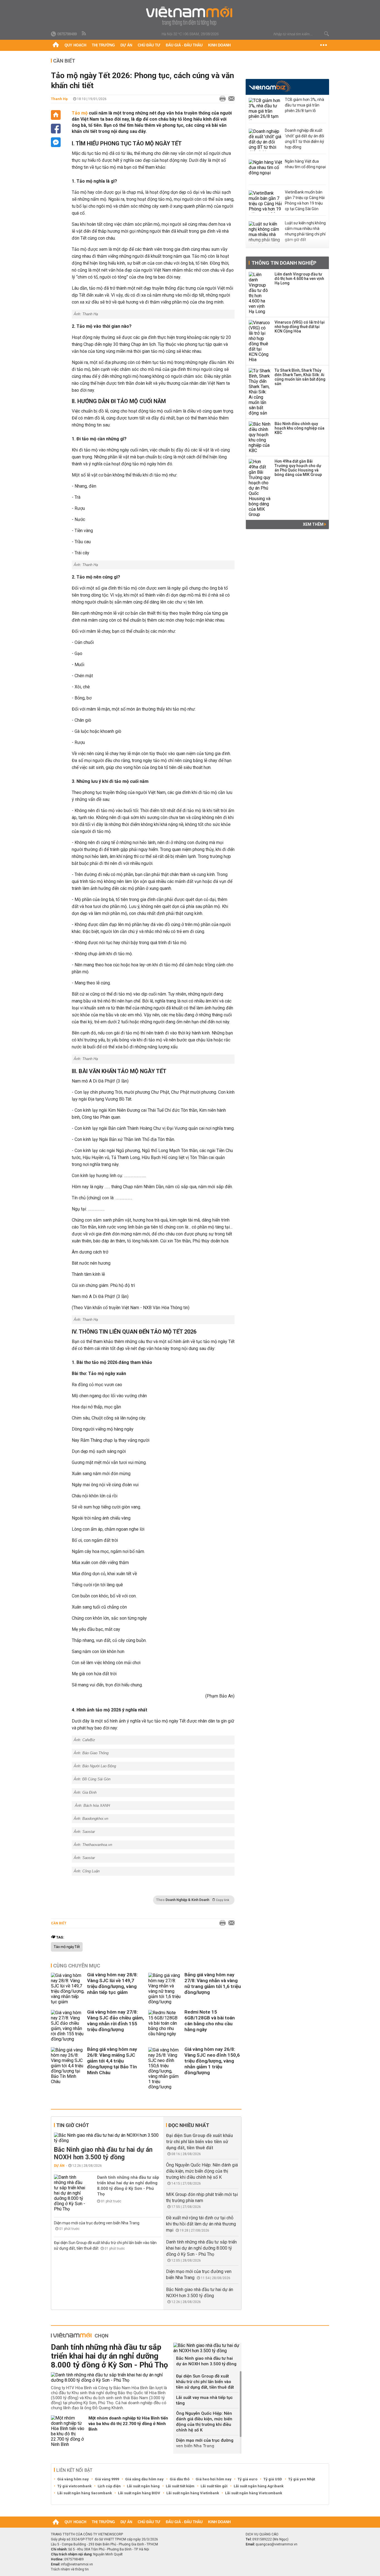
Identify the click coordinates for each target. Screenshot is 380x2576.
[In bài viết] (221, 99)
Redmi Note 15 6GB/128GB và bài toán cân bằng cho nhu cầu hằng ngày (210, 2021)
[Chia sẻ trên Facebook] (56, 129)
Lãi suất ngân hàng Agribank (259, 2486)
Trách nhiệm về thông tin (70, 2569)
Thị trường (103, 45)
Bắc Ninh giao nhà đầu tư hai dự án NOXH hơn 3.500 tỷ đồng (103, 2153)
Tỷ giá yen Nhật (302, 2479)
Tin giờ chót (73, 2125)
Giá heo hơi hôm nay (214, 2479)
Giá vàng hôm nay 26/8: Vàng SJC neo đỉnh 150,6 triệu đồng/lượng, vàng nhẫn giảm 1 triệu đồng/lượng (212, 2061)
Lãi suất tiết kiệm (180, 2486)
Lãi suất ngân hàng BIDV (139, 2493)
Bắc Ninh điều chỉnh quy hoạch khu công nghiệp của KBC (299, 428)
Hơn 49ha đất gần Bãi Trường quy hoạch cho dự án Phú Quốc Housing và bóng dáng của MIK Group (298, 468)
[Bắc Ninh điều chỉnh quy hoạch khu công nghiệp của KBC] (260, 437)
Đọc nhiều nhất (189, 2125)
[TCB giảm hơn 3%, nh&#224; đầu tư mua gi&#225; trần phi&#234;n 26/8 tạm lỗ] (265, 109)
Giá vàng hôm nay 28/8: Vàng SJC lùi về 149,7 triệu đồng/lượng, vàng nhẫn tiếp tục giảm (112, 1983)
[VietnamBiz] (270, 86)
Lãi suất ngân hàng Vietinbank (193, 2493)
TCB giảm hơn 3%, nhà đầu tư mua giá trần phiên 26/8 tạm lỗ (304, 105)
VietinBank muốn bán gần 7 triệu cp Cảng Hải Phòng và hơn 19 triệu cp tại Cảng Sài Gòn (305, 200)
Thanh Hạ (59, 99)
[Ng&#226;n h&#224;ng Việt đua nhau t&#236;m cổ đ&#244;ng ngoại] (265, 171)
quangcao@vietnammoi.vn (277, 2544)
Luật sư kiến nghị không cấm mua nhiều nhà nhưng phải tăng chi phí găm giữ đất (305, 231)
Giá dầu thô (180, 2479)
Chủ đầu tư (149, 45)
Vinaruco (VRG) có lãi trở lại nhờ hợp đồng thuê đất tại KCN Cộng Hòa (300, 327)
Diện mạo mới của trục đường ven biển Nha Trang (97, 2223)
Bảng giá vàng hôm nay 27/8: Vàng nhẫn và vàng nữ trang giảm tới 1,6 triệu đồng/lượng (213, 1983)
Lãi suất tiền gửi (214, 2486)
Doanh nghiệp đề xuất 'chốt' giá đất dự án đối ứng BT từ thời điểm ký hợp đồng (304, 139)
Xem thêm (314, 524)
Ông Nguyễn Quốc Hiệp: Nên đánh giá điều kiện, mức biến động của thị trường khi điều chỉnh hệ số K (202, 2171)
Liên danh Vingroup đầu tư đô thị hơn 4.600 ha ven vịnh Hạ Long (299, 279)
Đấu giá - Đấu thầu (184, 45)
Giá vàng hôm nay (73, 2479)
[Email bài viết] (230, 99)
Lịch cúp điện (109, 2486)
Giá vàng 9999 (107, 2479)
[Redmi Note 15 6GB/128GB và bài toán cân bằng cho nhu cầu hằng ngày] (165, 2026)
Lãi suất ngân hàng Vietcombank (254, 2493)
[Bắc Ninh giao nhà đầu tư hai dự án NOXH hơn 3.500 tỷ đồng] (108, 2138)
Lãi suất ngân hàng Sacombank (85, 2493)
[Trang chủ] (56, 45)
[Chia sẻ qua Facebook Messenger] (56, 142)
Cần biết (64, 61)
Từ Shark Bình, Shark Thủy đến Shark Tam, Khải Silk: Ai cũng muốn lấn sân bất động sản (300, 377)
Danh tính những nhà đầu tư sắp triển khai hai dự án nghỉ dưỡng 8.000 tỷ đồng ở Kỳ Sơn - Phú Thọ (128, 2186)
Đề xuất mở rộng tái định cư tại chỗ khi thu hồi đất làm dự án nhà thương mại (201, 2224)
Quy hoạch (75, 45)
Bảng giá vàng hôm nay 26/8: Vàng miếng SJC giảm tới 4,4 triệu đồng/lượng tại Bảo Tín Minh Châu (112, 2061)
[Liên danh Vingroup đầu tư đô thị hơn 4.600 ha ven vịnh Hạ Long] (260, 293)
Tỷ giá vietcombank (74, 2486)
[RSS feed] (84, 34)
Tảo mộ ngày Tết (67, 1947)
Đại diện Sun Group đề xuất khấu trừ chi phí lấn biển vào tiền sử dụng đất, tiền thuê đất (199, 2142)
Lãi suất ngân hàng (143, 2486)
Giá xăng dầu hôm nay (144, 2479)
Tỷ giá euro (247, 2479)
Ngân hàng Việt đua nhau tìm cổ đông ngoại (305, 164)
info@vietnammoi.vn (77, 2564)
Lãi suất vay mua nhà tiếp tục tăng (204, 2400)
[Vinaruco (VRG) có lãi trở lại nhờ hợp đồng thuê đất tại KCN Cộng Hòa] (260, 341)
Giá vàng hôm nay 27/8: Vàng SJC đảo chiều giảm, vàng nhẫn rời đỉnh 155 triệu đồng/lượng (115, 2021)
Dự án (126, 45)
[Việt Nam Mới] (190, 16)
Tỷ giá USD (273, 2479)
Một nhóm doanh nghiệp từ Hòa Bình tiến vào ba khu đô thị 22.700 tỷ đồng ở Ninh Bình (128, 2424)
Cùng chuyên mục (77, 1966)
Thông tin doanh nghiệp (284, 263)
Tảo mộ (80, 113)
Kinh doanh (219, 45)
